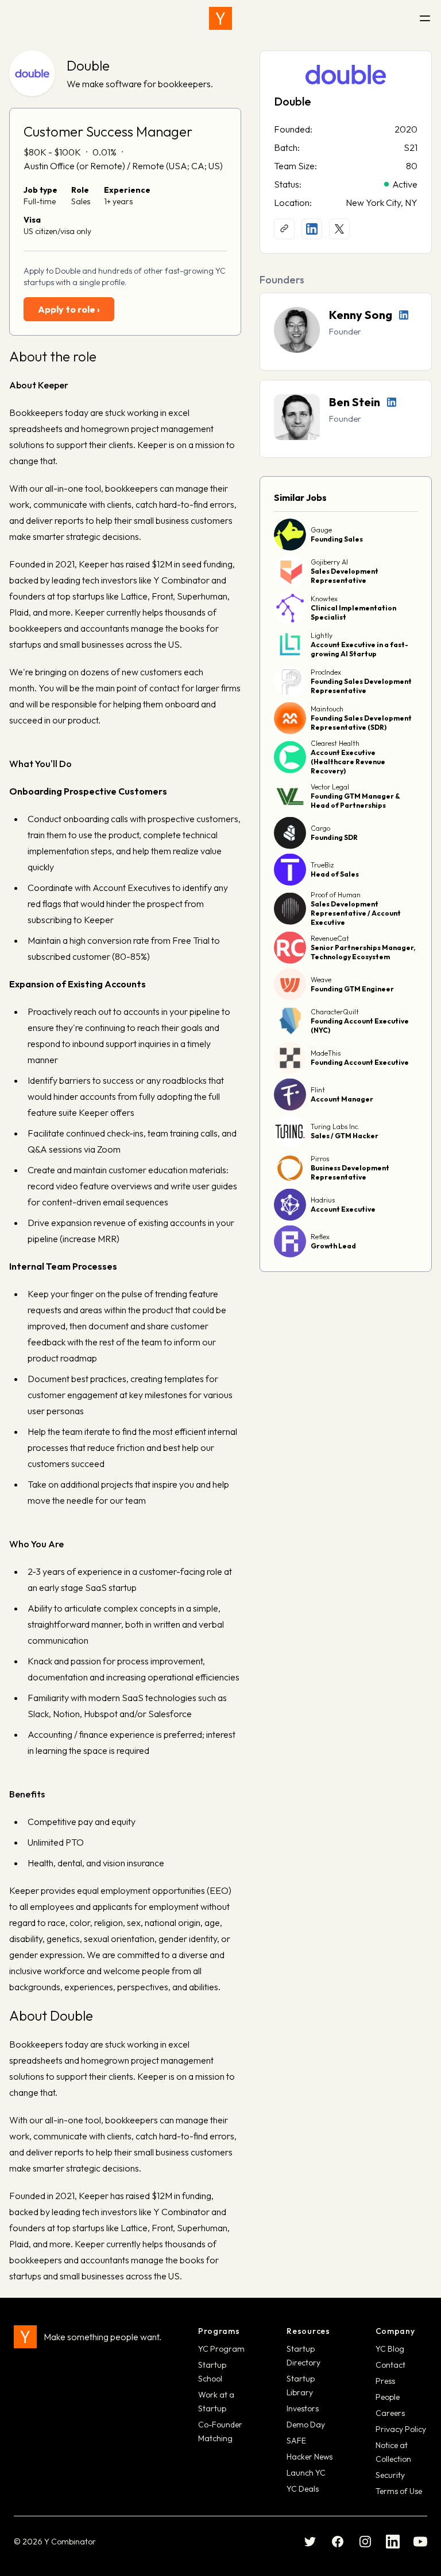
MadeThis (326, 1053)
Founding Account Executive (360, 1062)
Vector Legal (330, 787)
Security (390, 2475)
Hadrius (323, 1200)
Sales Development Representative (345, 576)
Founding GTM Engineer (352, 989)
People (388, 2397)
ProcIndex (326, 672)
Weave (321, 980)
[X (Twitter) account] (339, 229)
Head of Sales (335, 874)
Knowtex (324, 599)
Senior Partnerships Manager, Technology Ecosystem (363, 952)
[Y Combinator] (220, 18)
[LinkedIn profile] (312, 229)
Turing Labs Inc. (335, 1126)
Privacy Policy (401, 2429)
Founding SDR (334, 837)
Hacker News (310, 2457)
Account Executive (343, 1209)
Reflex (320, 1237)
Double (88, 65)
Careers (390, 2413)
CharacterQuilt (335, 1012)
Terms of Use (399, 2491)
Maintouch (327, 709)
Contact (390, 2365)
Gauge (321, 530)
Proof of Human (336, 895)
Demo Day (306, 2425)
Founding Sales (337, 539)
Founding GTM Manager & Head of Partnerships (355, 801)
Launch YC (306, 2473)
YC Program (221, 2349)
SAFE (296, 2441)
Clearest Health (335, 743)
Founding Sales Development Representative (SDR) (361, 723)
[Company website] (284, 229)
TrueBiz (322, 865)
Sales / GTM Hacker (345, 1136)
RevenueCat (330, 938)
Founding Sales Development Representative (361, 686)
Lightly (322, 635)
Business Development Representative (350, 1172)
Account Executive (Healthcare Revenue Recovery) (348, 762)
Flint (318, 1090)
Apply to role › (69, 309)
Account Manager (342, 1099)
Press (385, 2381)
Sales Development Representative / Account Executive (356, 913)
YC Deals (303, 2489)
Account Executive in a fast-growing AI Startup (359, 649)
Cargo (320, 828)
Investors (303, 2408)
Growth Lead (333, 1246)
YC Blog (390, 2349)
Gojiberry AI (329, 562)
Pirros (320, 1159)
